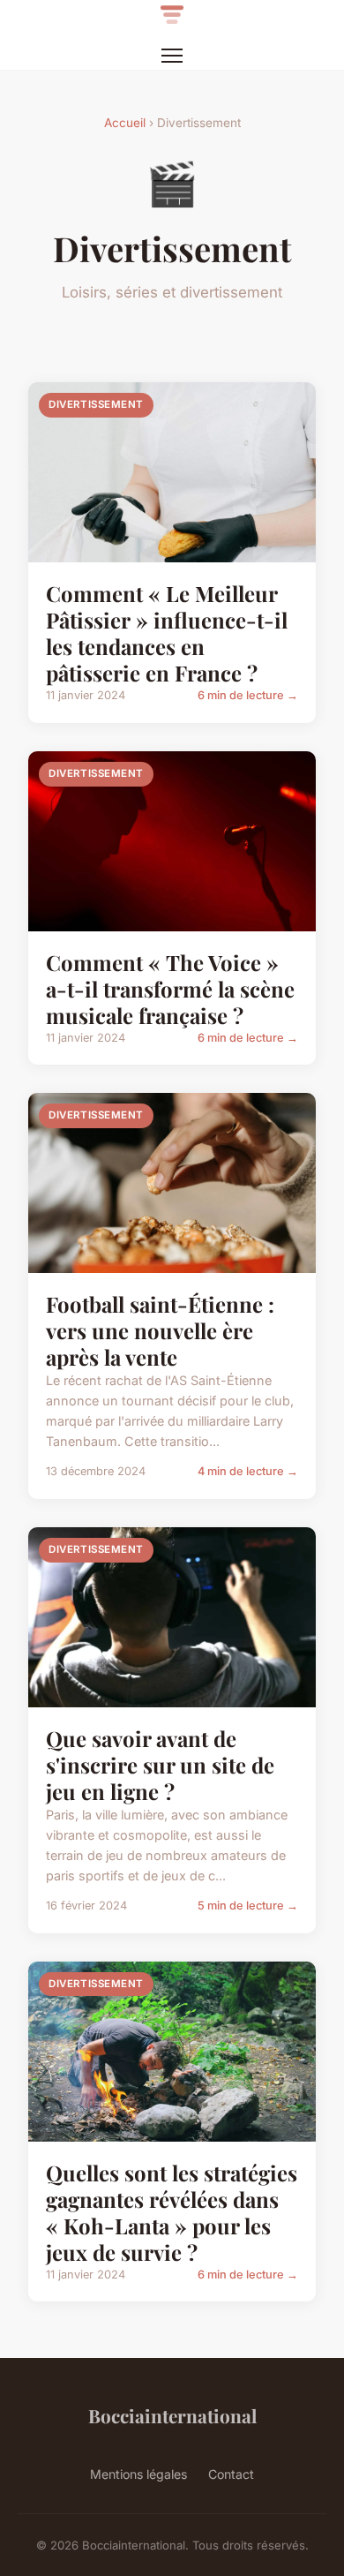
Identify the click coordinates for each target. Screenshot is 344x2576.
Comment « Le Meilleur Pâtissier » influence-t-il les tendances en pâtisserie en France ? (167, 633)
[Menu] (172, 56)
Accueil (125, 123)
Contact (231, 2474)
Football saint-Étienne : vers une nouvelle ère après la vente (160, 1330)
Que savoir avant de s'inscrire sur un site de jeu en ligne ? (160, 1765)
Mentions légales (138, 2474)
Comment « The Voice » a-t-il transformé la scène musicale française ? (170, 989)
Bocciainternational (172, 2415)
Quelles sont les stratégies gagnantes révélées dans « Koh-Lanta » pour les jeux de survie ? (172, 2212)
